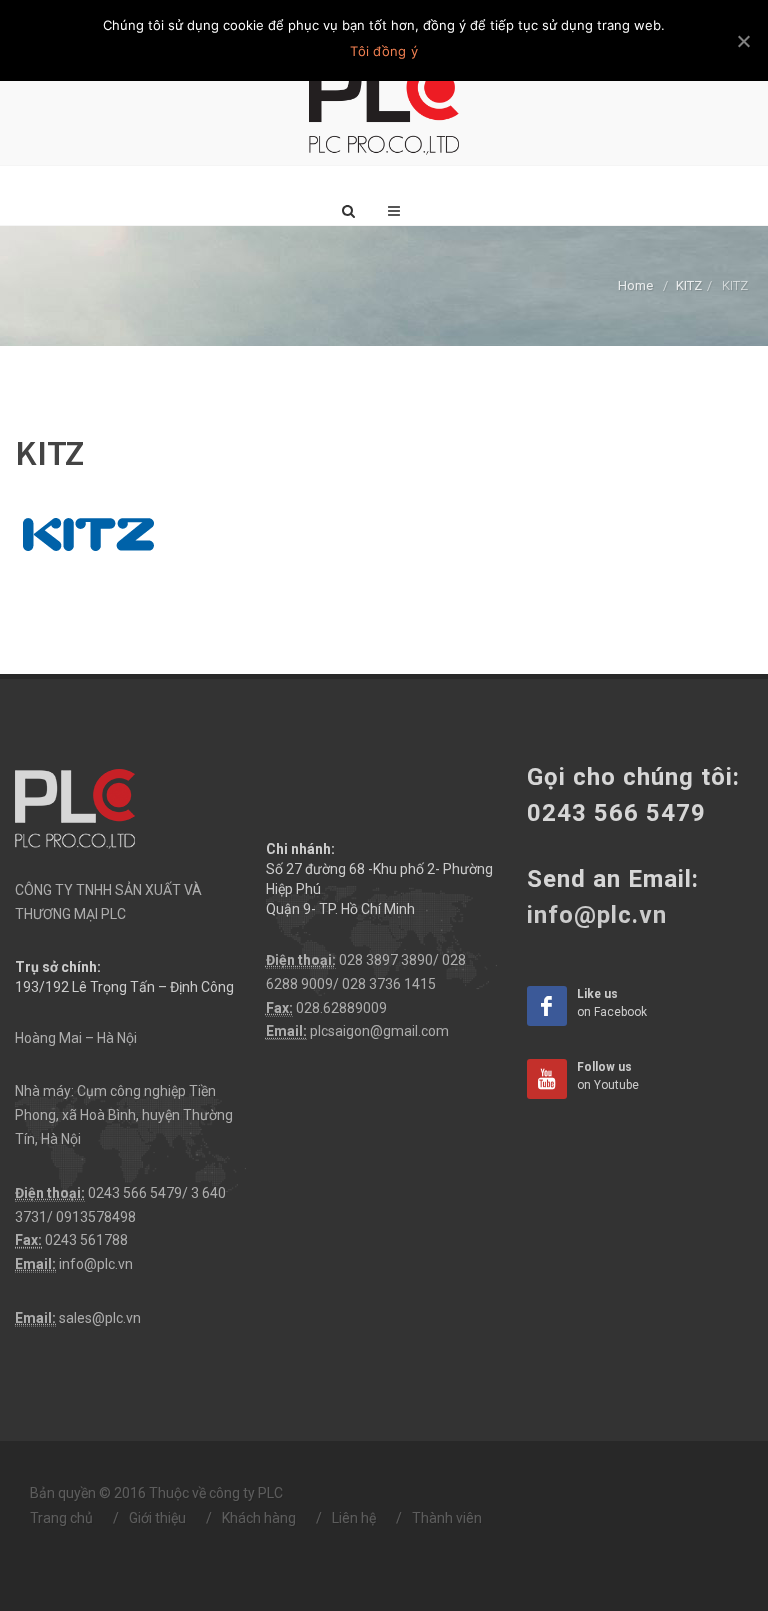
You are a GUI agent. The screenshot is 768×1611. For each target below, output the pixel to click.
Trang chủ (61, 1518)
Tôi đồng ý (384, 51)
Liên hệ (354, 1518)
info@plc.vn (96, 1264)
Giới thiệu (157, 1518)
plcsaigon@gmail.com (379, 1031)
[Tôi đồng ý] (743, 41)
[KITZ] (90, 536)
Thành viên (447, 1518)
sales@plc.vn (100, 1318)
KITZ (689, 285)
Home (635, 285)
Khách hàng (259, 1518)
